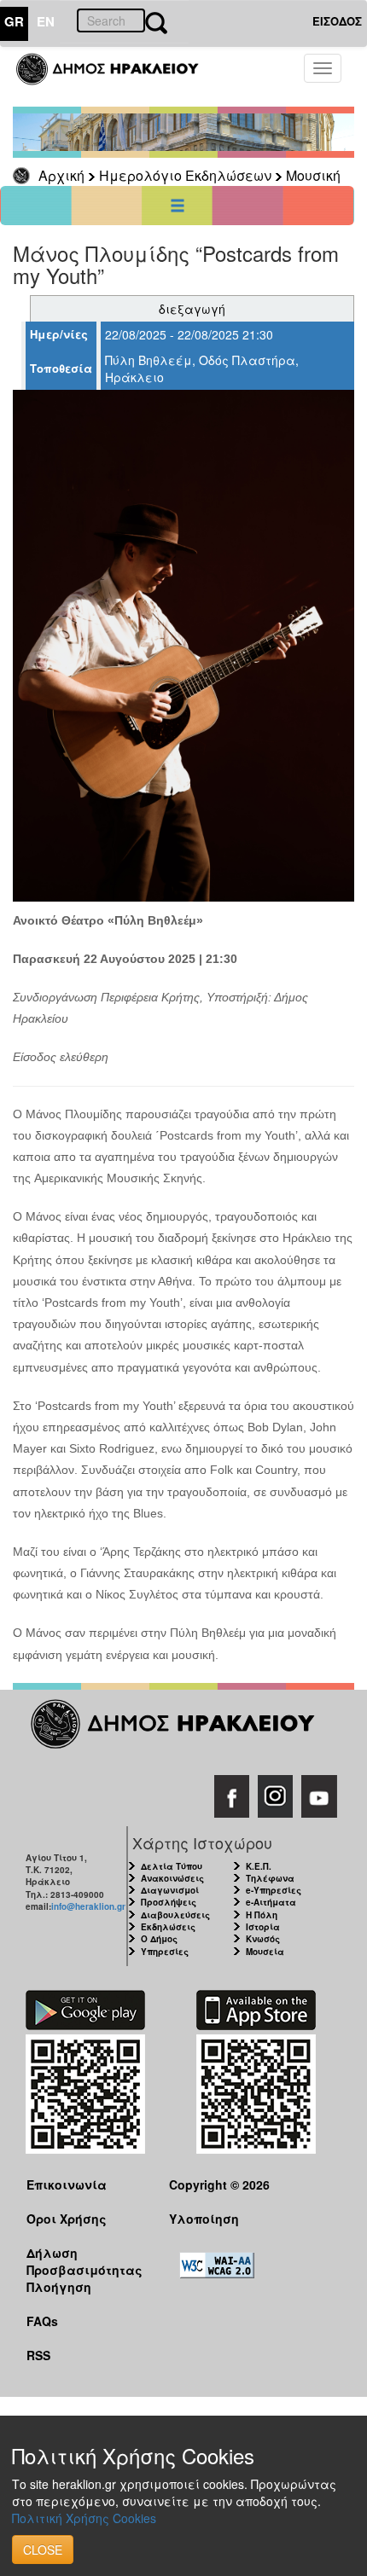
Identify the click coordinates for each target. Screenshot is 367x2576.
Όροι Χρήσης (67, 2219)
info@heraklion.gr (88, 1906)
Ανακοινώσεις (172, 1878)
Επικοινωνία (67, 2184)
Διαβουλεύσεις (175, 1915)
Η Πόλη (262, 1915)
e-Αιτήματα (271, 1902)
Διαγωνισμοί (170, 1890)
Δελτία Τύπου (172, 1866)
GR (14, 21)
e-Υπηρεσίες (274, 1890)
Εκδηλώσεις (168, 1927)
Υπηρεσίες (165, 1952)
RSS (38, 2355)
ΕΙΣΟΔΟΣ (337, 21)
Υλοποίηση (204, 2219)
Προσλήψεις (169, 1902)
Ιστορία (263, 1927)
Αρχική (61, 175)
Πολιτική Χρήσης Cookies (84, 2518)
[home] (117, 77)
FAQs (42, 2321)
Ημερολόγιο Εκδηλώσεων (185, 175)
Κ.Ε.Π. (259, 1866)
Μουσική (313, 175)
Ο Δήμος (159, 1939)
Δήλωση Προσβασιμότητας (84, 2261)
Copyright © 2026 (219, 2184)
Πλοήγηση (59, 2287)
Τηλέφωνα (270, 1878)
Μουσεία (265, 1952)
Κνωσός (263, 1939)
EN (46, 21)
